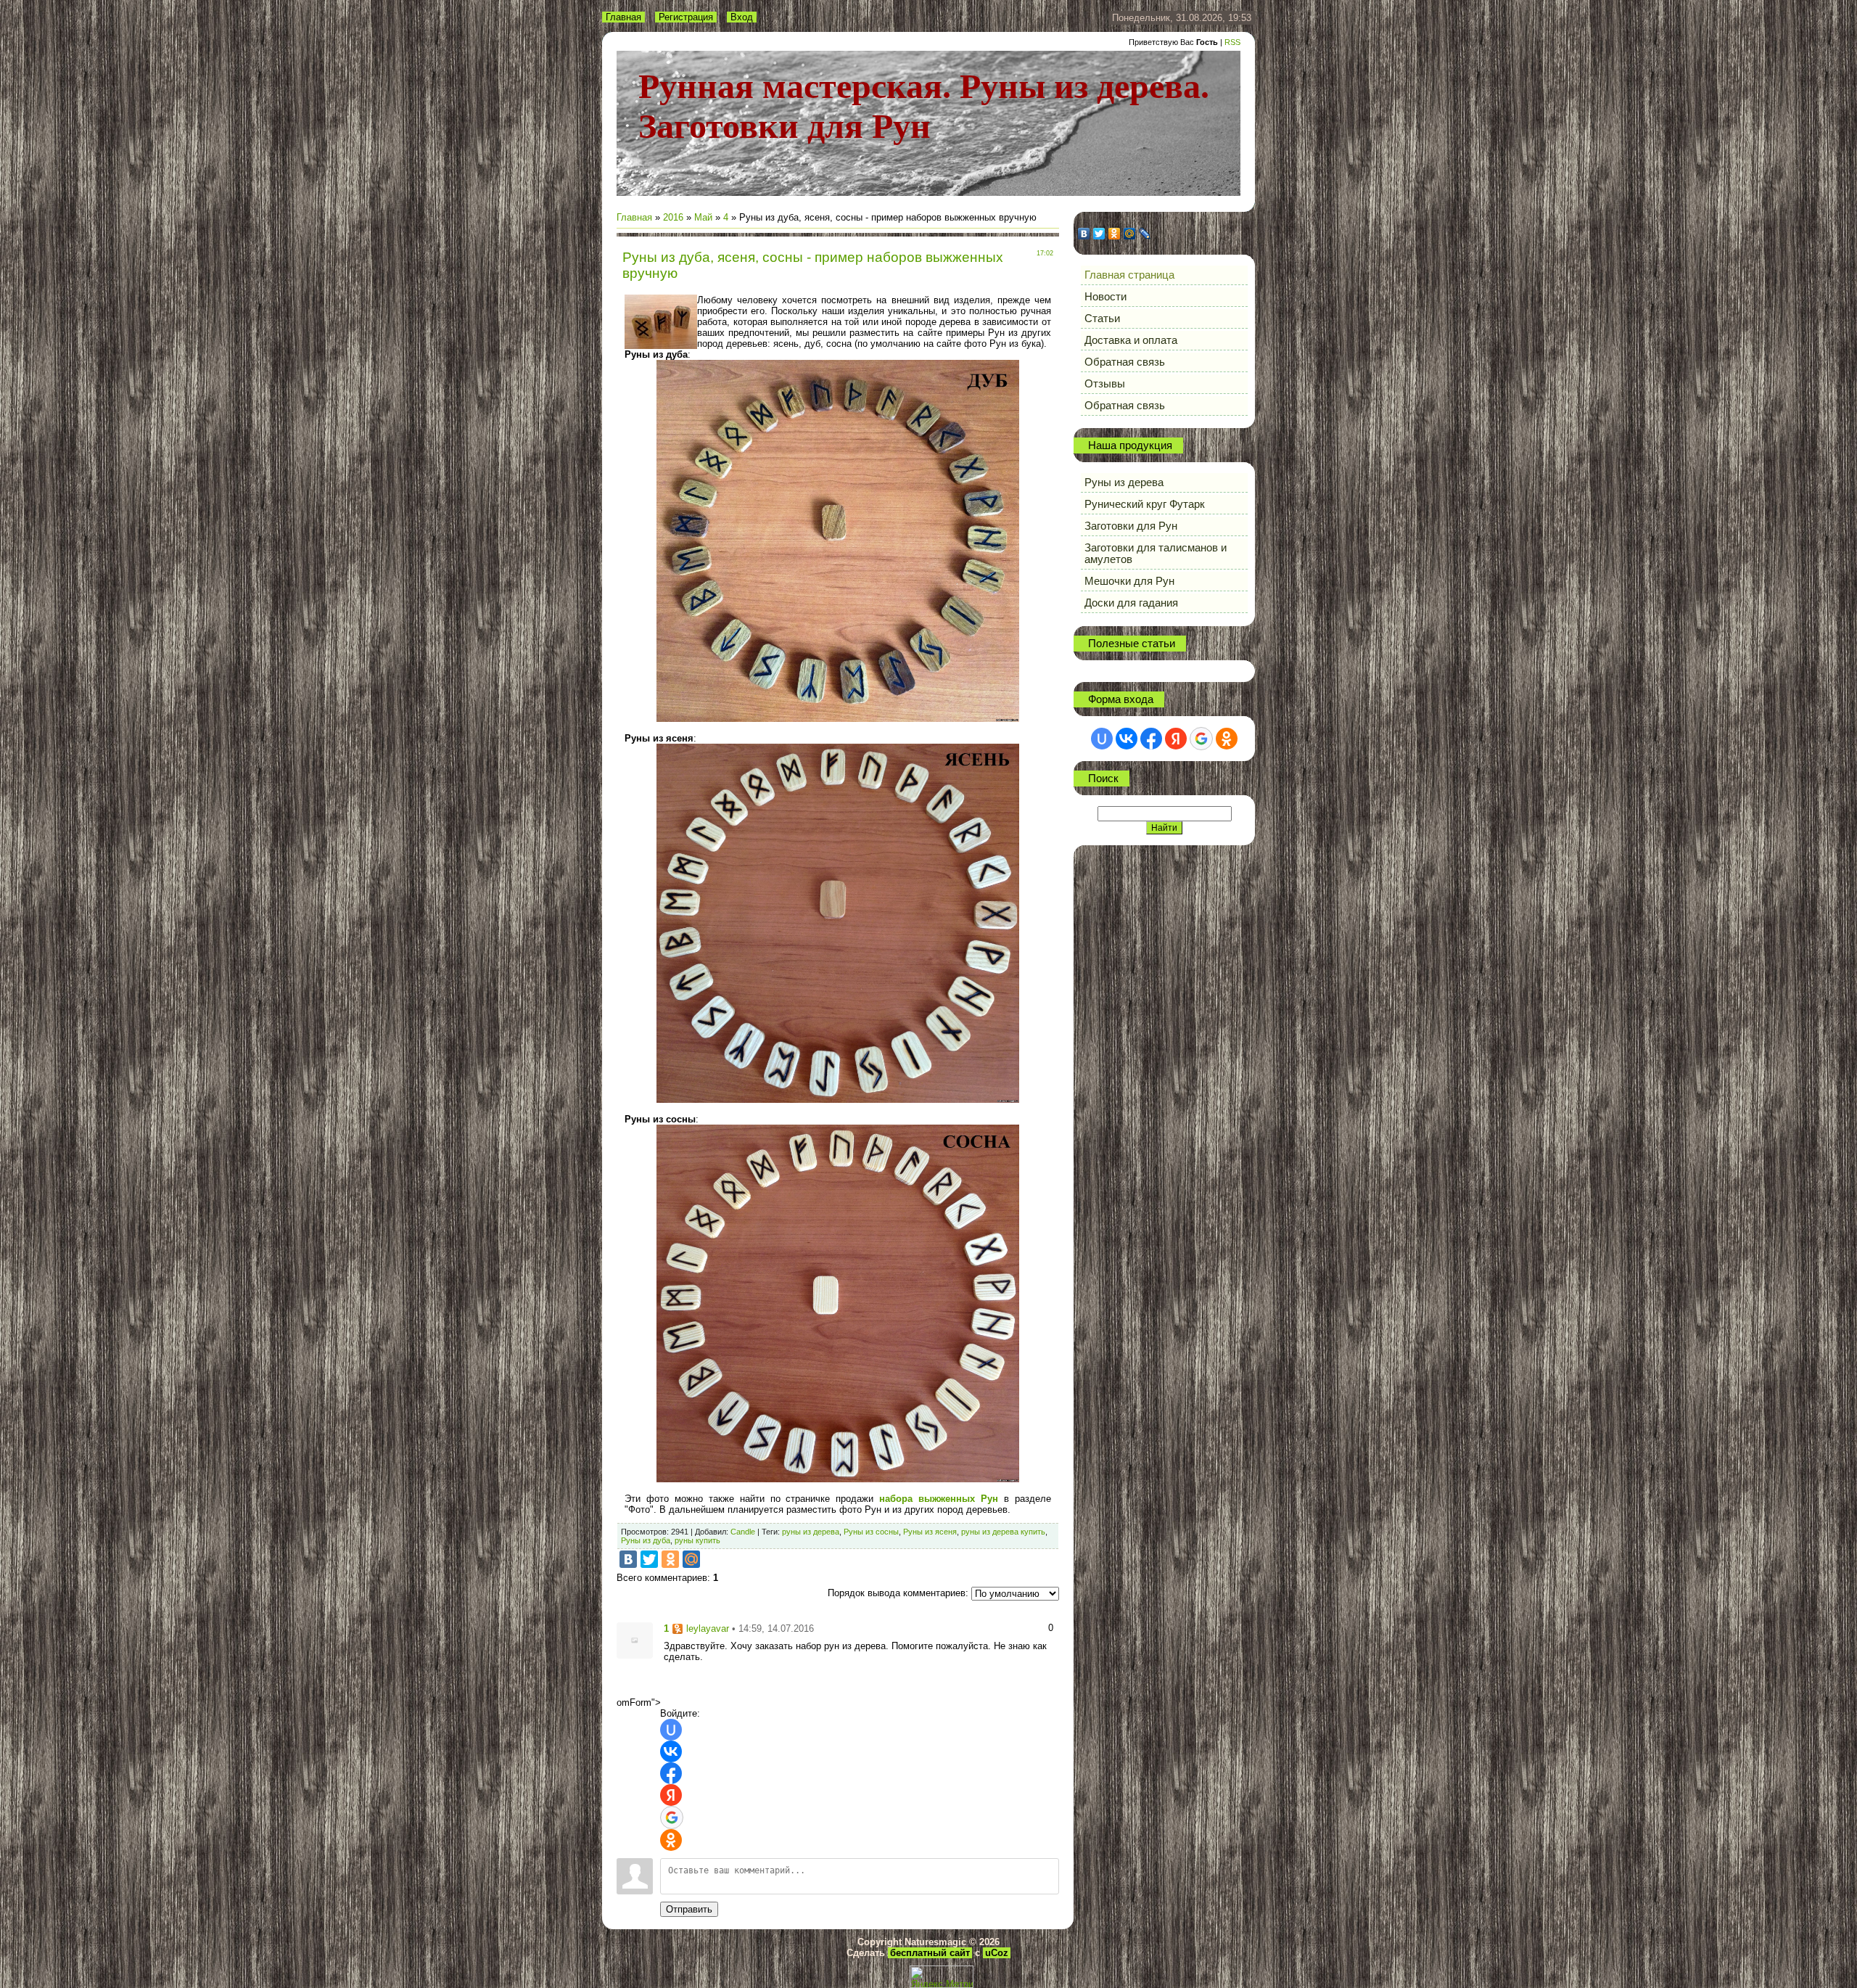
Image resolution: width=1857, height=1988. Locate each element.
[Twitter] (649, 1559)
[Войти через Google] (672, 1817)
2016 (673, 217)
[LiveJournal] (1145, 234)
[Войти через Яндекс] (671, 1795)
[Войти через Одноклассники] (671, 1840)
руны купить (697, 1540)
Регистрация (686, 17)
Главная (623, 17)
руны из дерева (811, 1532)
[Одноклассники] (670, 1559)
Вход (742, 17)
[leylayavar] (635, 1640)
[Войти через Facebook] (671, 1773)
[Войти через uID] (671, 1730)
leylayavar (708, 1628)
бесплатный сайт (930, 1953)
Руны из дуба (646, 1540)
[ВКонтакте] (628, 1559)
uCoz (997, 1953)
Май (703, 217)
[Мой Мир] (691, 1559)
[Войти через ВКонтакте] (671, 1751)
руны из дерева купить (1003, 1532)
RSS (1232, 42)
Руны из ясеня (930, 1532)
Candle (743, 1532)
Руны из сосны (871, 1532)
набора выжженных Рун (939, 1499)
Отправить (689, 1909)
